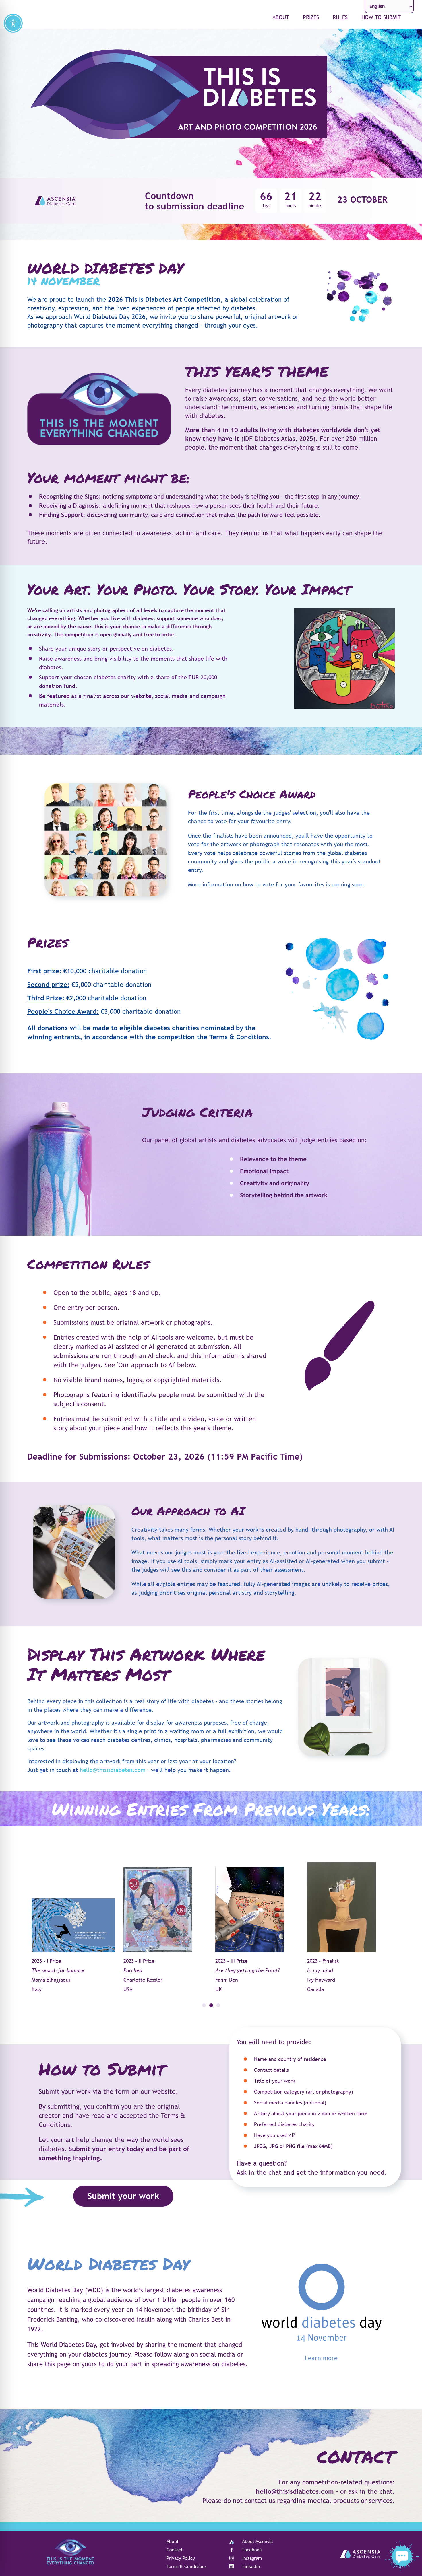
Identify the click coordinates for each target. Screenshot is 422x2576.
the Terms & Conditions (233, 1037)
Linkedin (251, 2566)
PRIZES (311, 17)
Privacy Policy (181, 2558)
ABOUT (281, 17)
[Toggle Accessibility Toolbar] (13, 23)
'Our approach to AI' (146, 1365)
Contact (175, 2550)
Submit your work (123, 2196)
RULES (340, 17)
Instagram (252, 2558)
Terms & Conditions (186, 2566)
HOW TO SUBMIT (381, 17)
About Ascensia (258, 2541)
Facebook (252, 2550)
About (173, 2541)
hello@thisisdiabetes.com (113, 1770)
